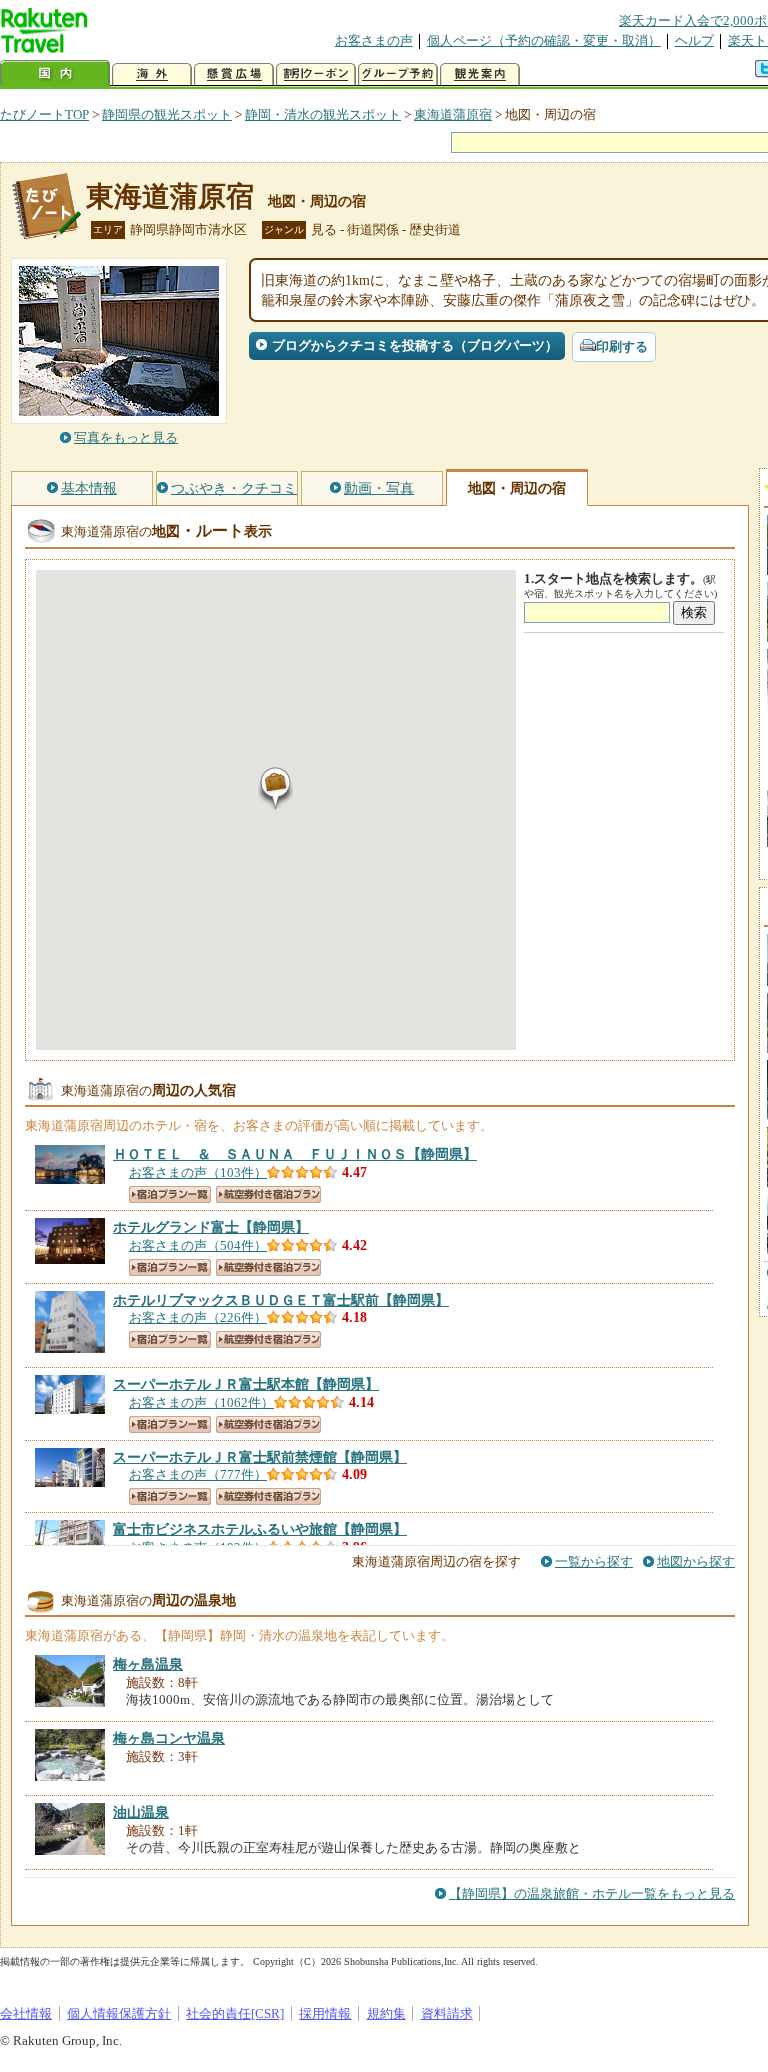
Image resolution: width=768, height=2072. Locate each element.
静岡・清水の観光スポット (323, 114)
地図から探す (696, 1561)
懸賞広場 (234, 74)
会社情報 (26, 2013)
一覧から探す (594, 1561)
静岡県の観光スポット (167, 114)
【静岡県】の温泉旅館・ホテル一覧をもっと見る (592, 1893)
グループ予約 (398, 74)
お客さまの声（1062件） (201, 1402)
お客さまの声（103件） (198, 1172)
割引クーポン (316, 74)
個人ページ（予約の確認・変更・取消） (544, 40)
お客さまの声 (374, 40)
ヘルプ (694, 40)
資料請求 (447, 2013)
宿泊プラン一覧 (170, 1194)
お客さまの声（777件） (198, 1474)
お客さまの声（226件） (198, 1317)
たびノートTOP (44, 114)
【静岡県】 (295, 1154)
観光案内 (480, 74)
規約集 (386, 2013)
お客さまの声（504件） (198, 1245)
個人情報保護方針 (119, 2013)
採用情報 (325, 2013)
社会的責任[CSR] (235, 2013)
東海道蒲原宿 (453, 114)
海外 (152, 74)
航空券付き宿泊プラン (268, 1194)
